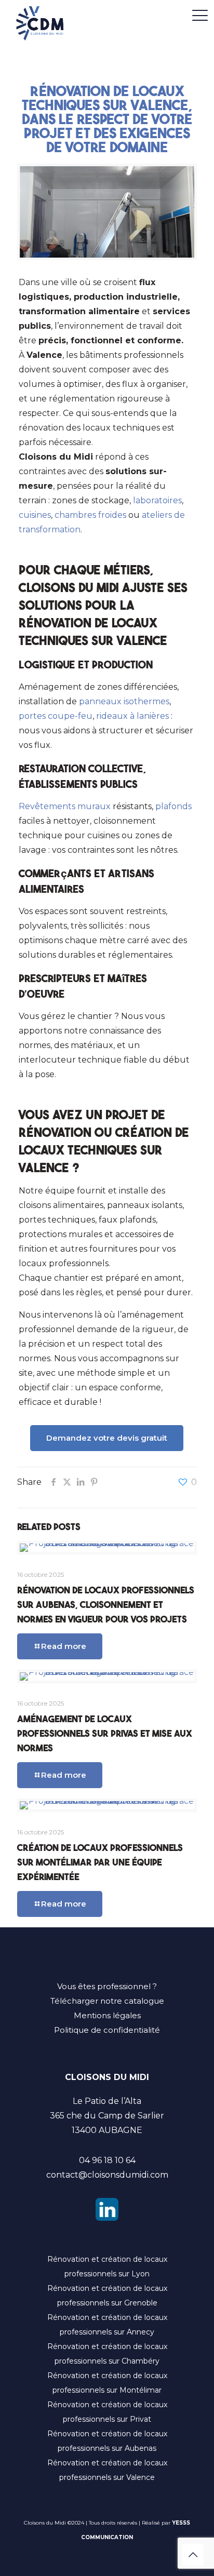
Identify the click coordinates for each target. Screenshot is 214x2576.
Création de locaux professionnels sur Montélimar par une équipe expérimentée (100, 1861)
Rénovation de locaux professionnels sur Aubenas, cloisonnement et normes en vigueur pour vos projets (106, 1604)
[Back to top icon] (193, 2555)
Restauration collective (81, 768)
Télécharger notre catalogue (107, 2001)
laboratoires (157, 500)
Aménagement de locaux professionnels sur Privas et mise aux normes (105, 1733)
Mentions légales (107, 2015)
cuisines (35, 515)
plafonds (173, 806)
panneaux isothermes (124, 701)
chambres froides (90, 515)
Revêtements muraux (65, 806)
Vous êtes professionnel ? (107, 1986)
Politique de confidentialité (107, 2030)
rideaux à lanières (132, 716)
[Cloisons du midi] (40, 29)
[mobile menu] (200, 16)
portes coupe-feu (56, 716)
